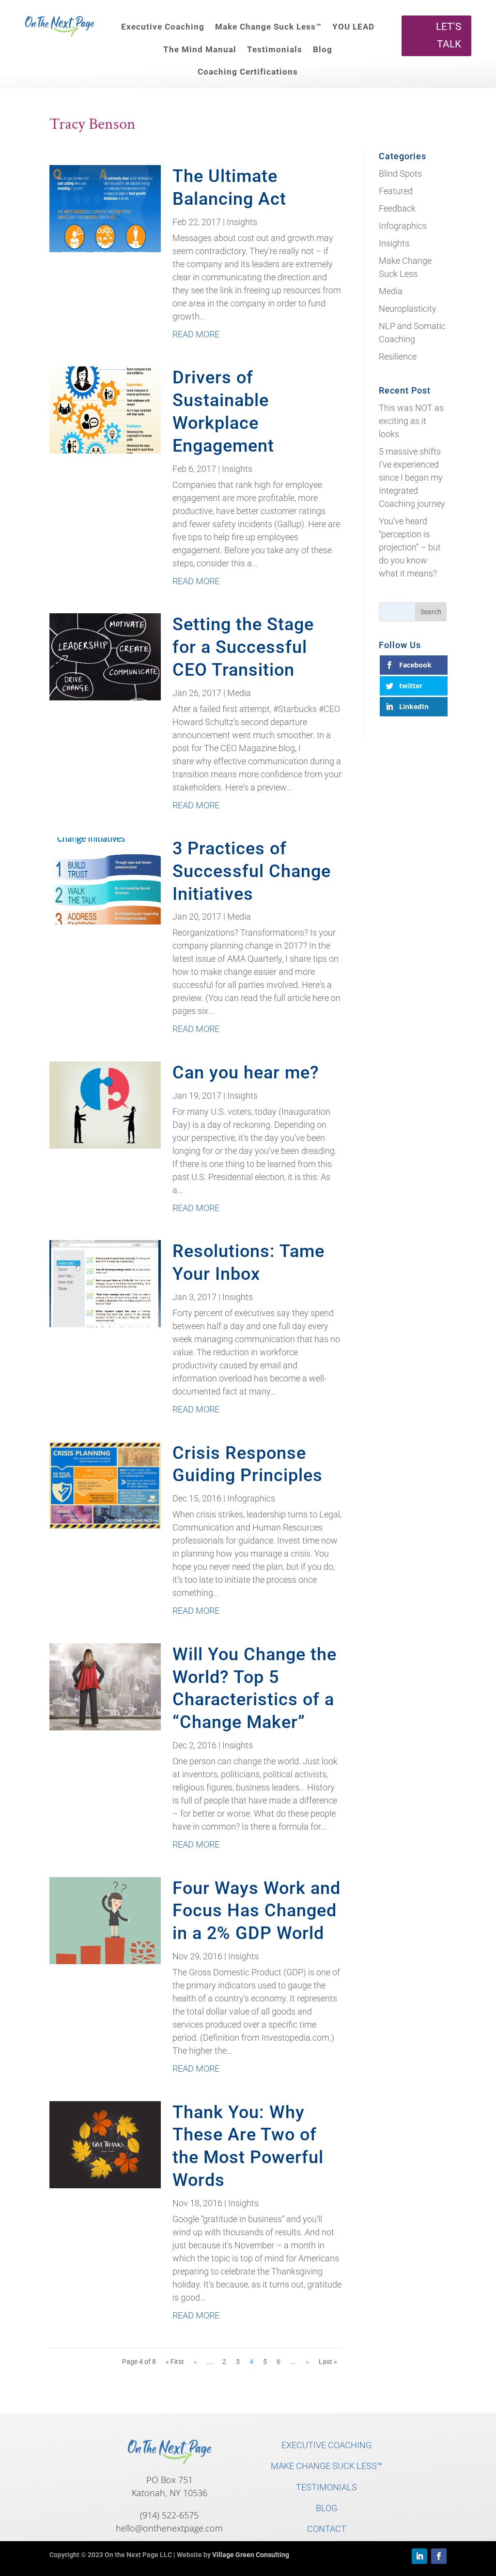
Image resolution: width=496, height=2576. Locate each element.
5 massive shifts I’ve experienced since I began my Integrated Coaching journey (412, 477)
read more (196, 334)
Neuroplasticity (408, 309)
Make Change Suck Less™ (268, 27)
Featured (396, 191)
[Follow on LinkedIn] (419, 2556)
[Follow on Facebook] (439, 2556)
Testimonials (275, 49)
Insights (242, 222)
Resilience (398, 356)
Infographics (251, 1498)
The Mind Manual (200, 49)
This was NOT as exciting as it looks (411, 421)
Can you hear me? (246, 1073)
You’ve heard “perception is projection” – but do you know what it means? (410, 547)
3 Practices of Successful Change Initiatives (252, 871)
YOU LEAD (353, 27)
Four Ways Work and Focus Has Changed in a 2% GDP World (256, 1911)
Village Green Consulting (251, 2555)
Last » (328, 2362)
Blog (323, 49)
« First (175, 2362)
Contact (327, 2529)
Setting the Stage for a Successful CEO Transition (243, 647)
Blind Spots (400, 174)
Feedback (397, 208)
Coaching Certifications (248, 72)
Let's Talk (449, 35)
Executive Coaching (163, 27)
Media (239, 693)
